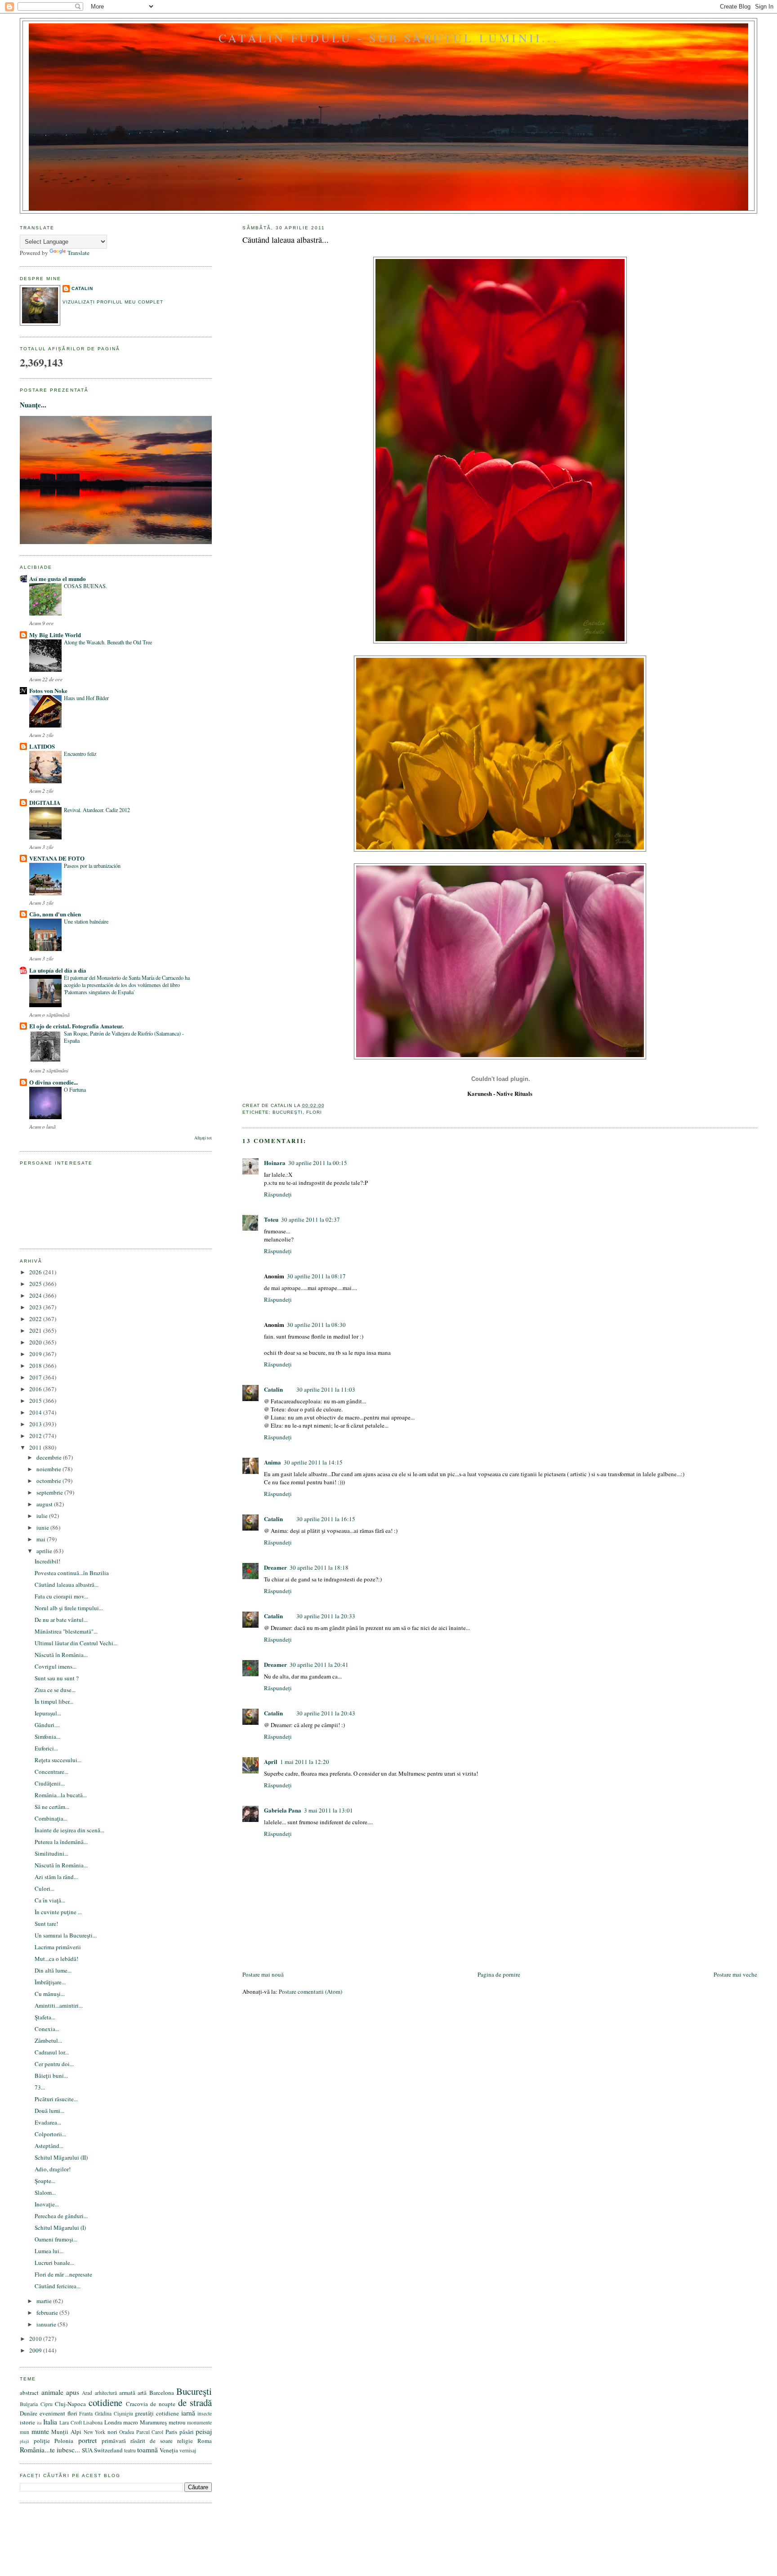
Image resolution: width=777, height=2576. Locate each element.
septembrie (50, 1492)
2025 (36, 1284)
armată (127, 2393)
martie (45, 2301)
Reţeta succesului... (58, 1760)
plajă (25, 2441)
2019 (36, 1354)
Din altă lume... (53, 1970)
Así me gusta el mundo (58, 578)
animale (52, 2392)
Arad (87, 2393)
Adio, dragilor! (53, 2169)
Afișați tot (203, 1138)
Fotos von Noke (48, 690)
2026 (36, 1272)
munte (40, 2431)
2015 (36, 1401)
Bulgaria (29, 2404)
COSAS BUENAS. (85, 586)
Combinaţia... (51, 1818)
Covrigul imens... (56, 1666)
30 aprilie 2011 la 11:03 (326, 1389)
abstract (29, 2393)
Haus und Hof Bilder (86, 698)
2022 (36, 1319)
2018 (36, 1366)
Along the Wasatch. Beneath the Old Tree (108, 642)
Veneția (169, 2450)
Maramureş (153, 2422)
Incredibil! (47, 1561)
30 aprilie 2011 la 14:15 (313, 1462)
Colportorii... (50, 2134)
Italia (50, 2422)
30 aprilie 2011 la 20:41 (319, 1665)
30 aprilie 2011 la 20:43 (326, 1713)
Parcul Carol (150, 2432)
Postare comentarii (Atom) (310, 1991)
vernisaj (188, 2450)
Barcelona (162, 2393)
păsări (187, 2432)
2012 (36, 1436)
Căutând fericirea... (58, 2286)
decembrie (50, 1457)
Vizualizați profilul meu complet (113, 302)
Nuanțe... (33, 405)
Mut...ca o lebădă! (56, 1959)
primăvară (114, 2441)
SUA (87, 2450)
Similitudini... (51, 1853)
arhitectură (106, 2393)
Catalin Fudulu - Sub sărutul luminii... (388, 38)
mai (42, 1539)
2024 (36, 1295)
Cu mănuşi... (50, 1994)
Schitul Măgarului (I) (60, 2228)
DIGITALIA (45, 802)
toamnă (147, 2450)
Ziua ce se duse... (55, 1690)
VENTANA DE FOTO (57, 858)
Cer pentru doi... (54, 2064)
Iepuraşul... (48, 1713)
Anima (272, 1462)
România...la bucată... (61, 1795)
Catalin (273, 1389)
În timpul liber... (54, 1701)
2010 (36, 2339)
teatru (130, 2450)
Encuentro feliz (80, 754)
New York (95, 2432)
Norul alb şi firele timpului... (69, 1608)
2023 (36, 1307)
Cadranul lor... (52, 2052)
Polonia (64, 2441)
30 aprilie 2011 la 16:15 (326, 1519)
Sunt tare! (46, 1924)
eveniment (52, 2413)
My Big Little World (55, 635)
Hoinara (275, 1163)
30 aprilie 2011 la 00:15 (318, 1163)
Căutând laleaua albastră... (286, 240)
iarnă (188, 2413)
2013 (36, 1424)
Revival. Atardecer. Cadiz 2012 (97, 810)
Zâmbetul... (48, 2040)
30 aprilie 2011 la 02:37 (310, 1219)
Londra (113, 2422)
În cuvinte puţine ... (58, 1912)
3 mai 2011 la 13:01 (328, 1810)
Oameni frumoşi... (56, 2239)
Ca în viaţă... (50, 1900)
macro (131, 2422)
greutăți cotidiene (157, 2413)
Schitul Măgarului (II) (61, 2157)
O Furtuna (75, 1089)
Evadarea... (48, 2122)
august (45, 1504)
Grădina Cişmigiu (114, 2413)
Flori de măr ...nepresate (63, 2274)
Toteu (271, 1219)
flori (314, 1112)
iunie (43, 1527)
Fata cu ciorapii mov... (61, 1596)
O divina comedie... (54, 1082)
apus (73, 2392)
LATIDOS (42, 746)
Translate (78, 253)
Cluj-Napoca (70, 2404)
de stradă (195, 2402)
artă (142, 2393)
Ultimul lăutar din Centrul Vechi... (76, 1643)
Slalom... (45, 2192)
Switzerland (108, 2450)
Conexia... (47, 2029)
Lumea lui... (49, 2251)
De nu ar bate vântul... (61, 1620)
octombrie (49, 1481)
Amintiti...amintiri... (59, 2005)
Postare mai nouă (263, 1974)
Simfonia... (47, 1737)
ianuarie (47, 2324)
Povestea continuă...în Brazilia (72, 1573)
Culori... (45, 1888)
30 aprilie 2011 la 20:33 (326, 1616)
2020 (36, 1342)
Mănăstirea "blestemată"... (66, 1631)
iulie (43, 1516)
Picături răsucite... (56, 2099)
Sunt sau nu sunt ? (57, 1678)
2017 (36, 1377)
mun (25, 2432)
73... (40, 2087)
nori (112, 2432)
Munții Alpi (66, 2432)
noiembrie (49, 1469)
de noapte (163, 2404)
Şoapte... (45, 2181)
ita (39, 2423)
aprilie (45, 1551)
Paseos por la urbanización (92, 866)
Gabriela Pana (283, 1810)
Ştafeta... (45, 2017)
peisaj (204, 2431)
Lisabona (93, 2422)
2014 (36, 1412)
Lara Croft (71, 2422)
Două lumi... (49, 2111)
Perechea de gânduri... (61, 2216)
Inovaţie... (47, 2204)
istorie (27, 2422)
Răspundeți (278, 1194)
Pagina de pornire (499, 1974)
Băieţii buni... (51, 2076)
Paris (171, 2432)
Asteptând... (49, 2146)
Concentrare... (51, 1772)
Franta (86, 2413)
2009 (36, 2350)
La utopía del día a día (58, 970)
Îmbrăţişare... (50, 1982)
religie (185, 2441)
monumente (199, 2422)
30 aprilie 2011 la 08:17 (316, 1276)
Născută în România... (61, 1655)
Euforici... (46, 1748)
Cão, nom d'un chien (55, 914)
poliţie (42, 2441)
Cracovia (137, 2404)
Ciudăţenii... (50, 1783)
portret (87, 2440)
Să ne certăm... (52, 1807)
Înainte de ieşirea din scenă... (69, 1830)
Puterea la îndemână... (61, 1842)
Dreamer (275, 1567)
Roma (205, 2441)
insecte (205, 2413)
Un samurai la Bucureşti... (66, 1935)
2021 (36, 1330)
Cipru (47, 2404)
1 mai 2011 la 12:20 (305, 1762)
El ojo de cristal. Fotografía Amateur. (76, 1026)
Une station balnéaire (86, 921)
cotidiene (105, 2402)
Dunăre (29, 2413)
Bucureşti (288, 1112)
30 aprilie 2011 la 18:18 (319, 1567)
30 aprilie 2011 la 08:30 (316, 1325)
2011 (36, 1447)
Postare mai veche (735, 1974)
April (271, 1761)
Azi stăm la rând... (56, 1877)
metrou (177, 2422)
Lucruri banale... (54, 2263)
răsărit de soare (152, 2441)
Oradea (127, 2432)
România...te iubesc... (50, 2450)
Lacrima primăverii (58, 1947)
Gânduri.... (47, 1725)
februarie (48, 2313)
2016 (36, 1389)
